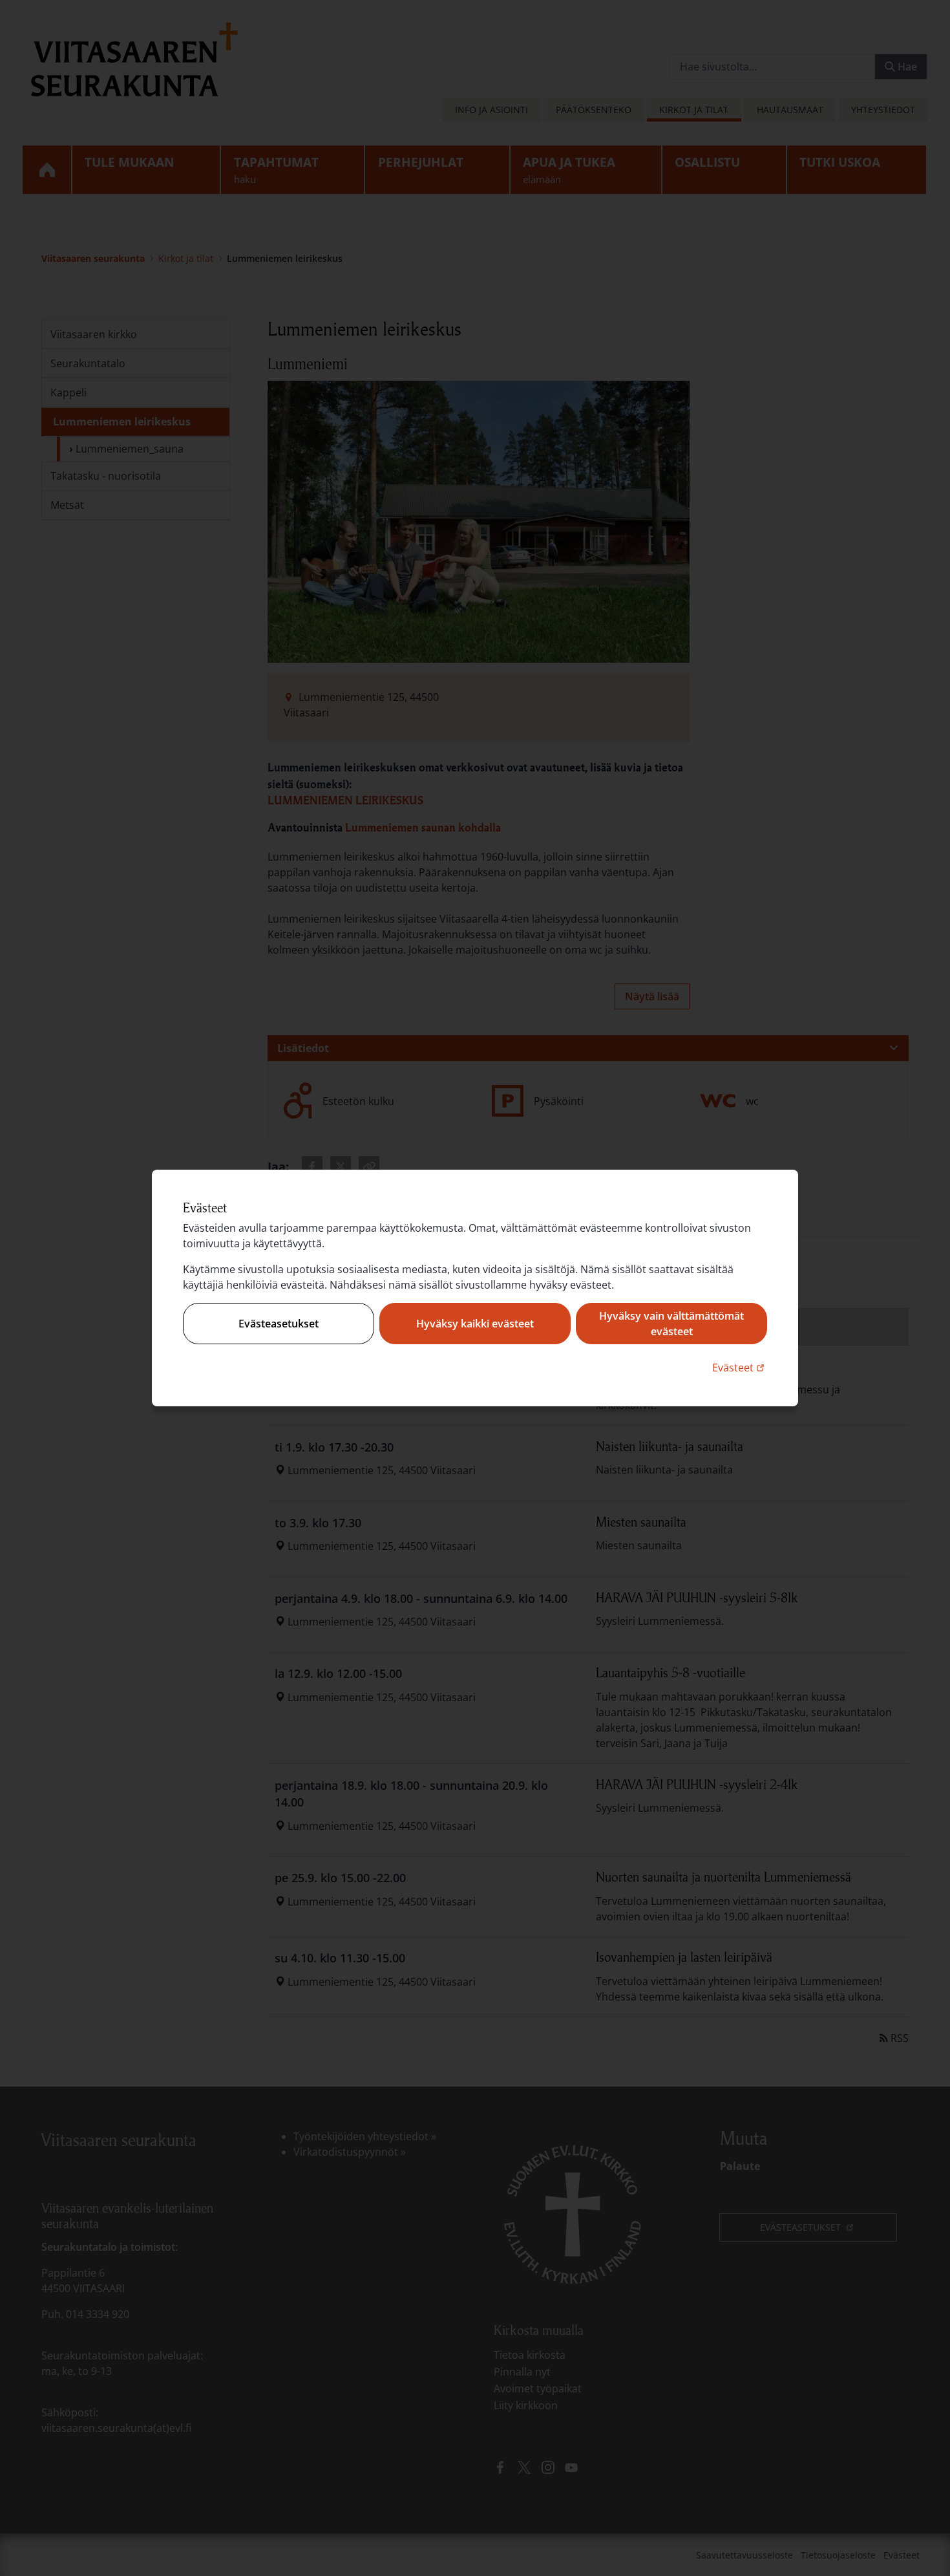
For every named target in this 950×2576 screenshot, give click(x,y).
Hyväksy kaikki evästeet (475, 1324)
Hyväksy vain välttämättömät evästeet (671, 1324)
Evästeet (740, 1367)
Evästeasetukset (279, 1324)
